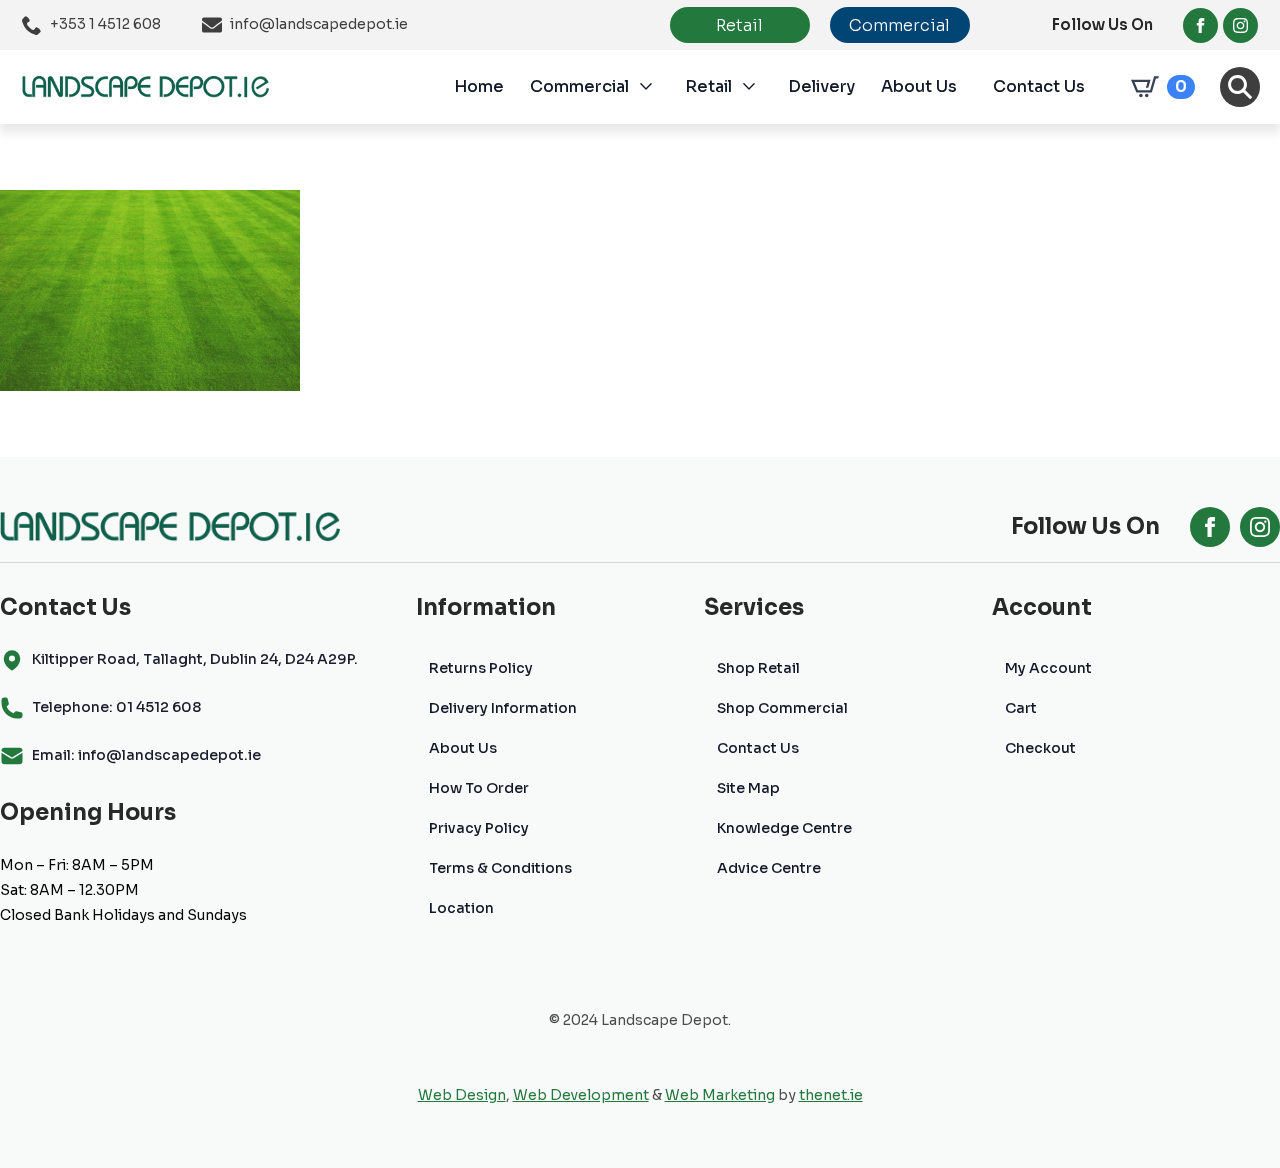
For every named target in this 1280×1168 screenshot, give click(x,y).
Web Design (462, 1095)
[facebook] (1200, 25)
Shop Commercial (782, 708)
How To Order (479, 788)
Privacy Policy (479, 828)
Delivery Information (503, 708)
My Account (1048, 668)
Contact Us (1039, 86)
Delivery (821, 86)
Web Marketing (720, 1095)
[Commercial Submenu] (657, 87)
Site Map (748, 788)
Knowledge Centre (784, 828)
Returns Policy (481, 668)
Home (479, 86)
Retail (708, 86)
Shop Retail (758, 668)
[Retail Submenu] (760, 87)
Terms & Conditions (500, 868)
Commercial (579, 86)
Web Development (581, 1095)
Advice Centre (769, 868)
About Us (919, 86)
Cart (1021, 708)
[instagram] (1240, 25)
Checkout (1040, 748)
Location (461, 908)
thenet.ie (831, 1095)
